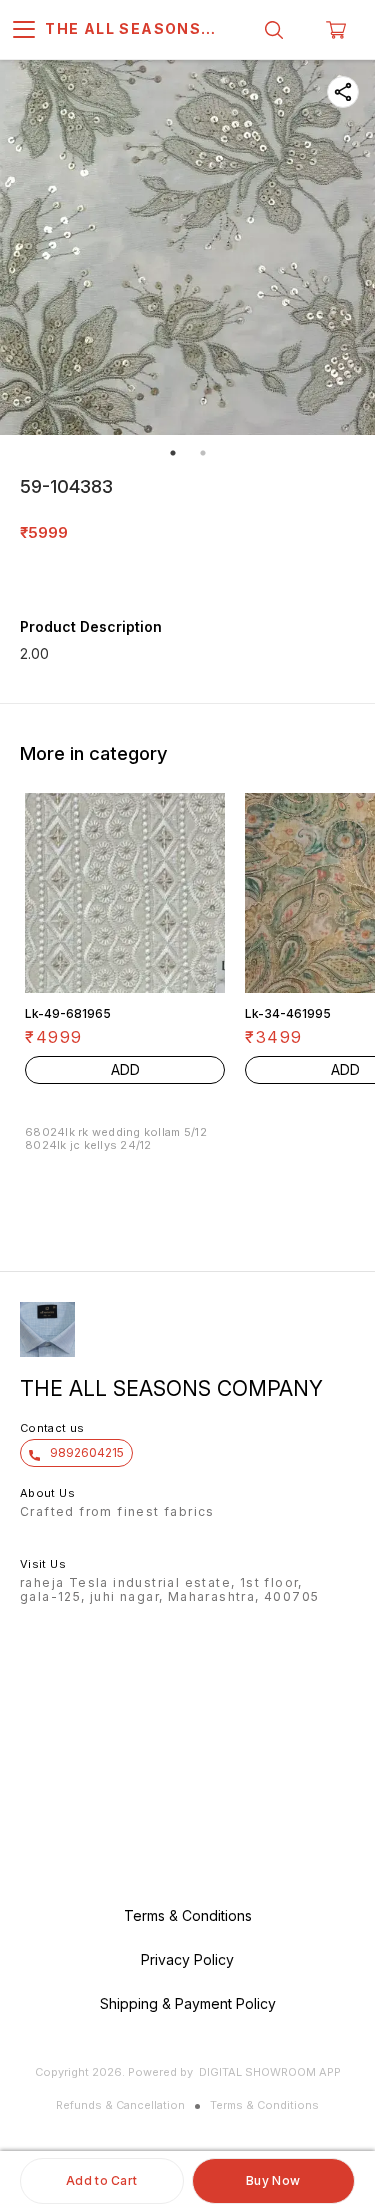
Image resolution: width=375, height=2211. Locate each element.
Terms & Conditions (264, 2105)
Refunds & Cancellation (120, 2105)
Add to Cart (101, 2180)
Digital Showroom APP (270, 2072)
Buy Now (273, 2180)
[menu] (24, 30)
